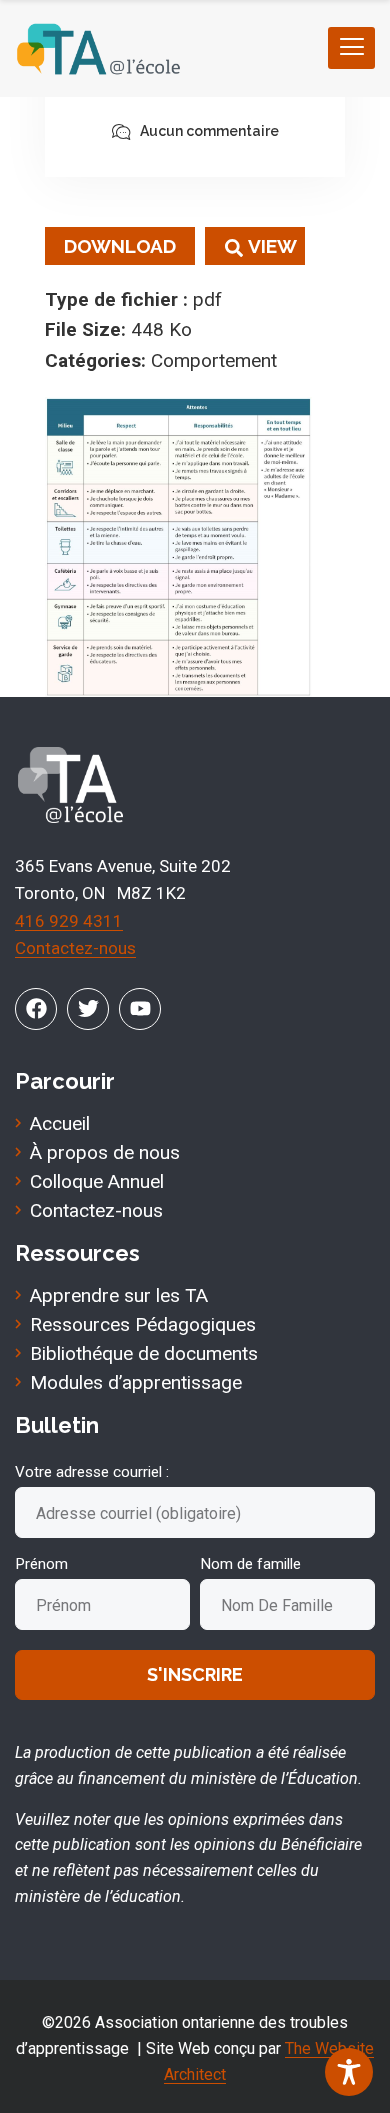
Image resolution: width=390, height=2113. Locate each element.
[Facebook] (36, 1009)
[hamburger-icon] (351, 48)
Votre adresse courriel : (92, 1472)
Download (120, 246)
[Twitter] (88, 1009)
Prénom (41, 1564)
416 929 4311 (69, 921)
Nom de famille (250, 1564)
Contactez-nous (75, 948)
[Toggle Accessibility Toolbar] (349, 2072)
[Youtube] (140, 1009)
